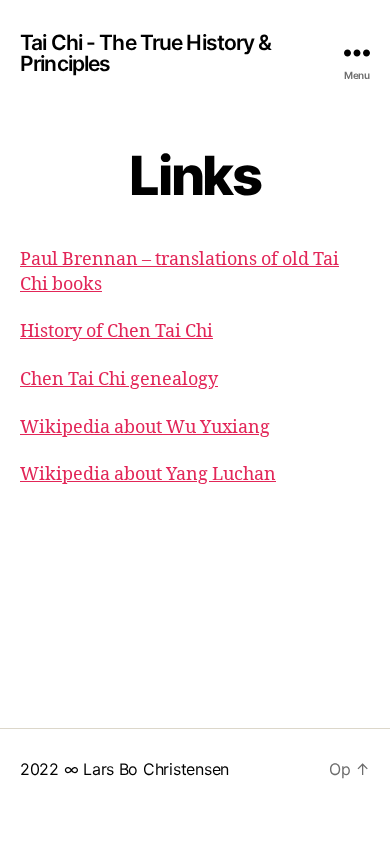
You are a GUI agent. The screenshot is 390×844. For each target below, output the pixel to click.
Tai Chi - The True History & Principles (146, 53)
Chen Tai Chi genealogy (119, 379)
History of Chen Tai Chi (116, 331)
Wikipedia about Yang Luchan (148, 474)
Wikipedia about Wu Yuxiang (145, 427)
